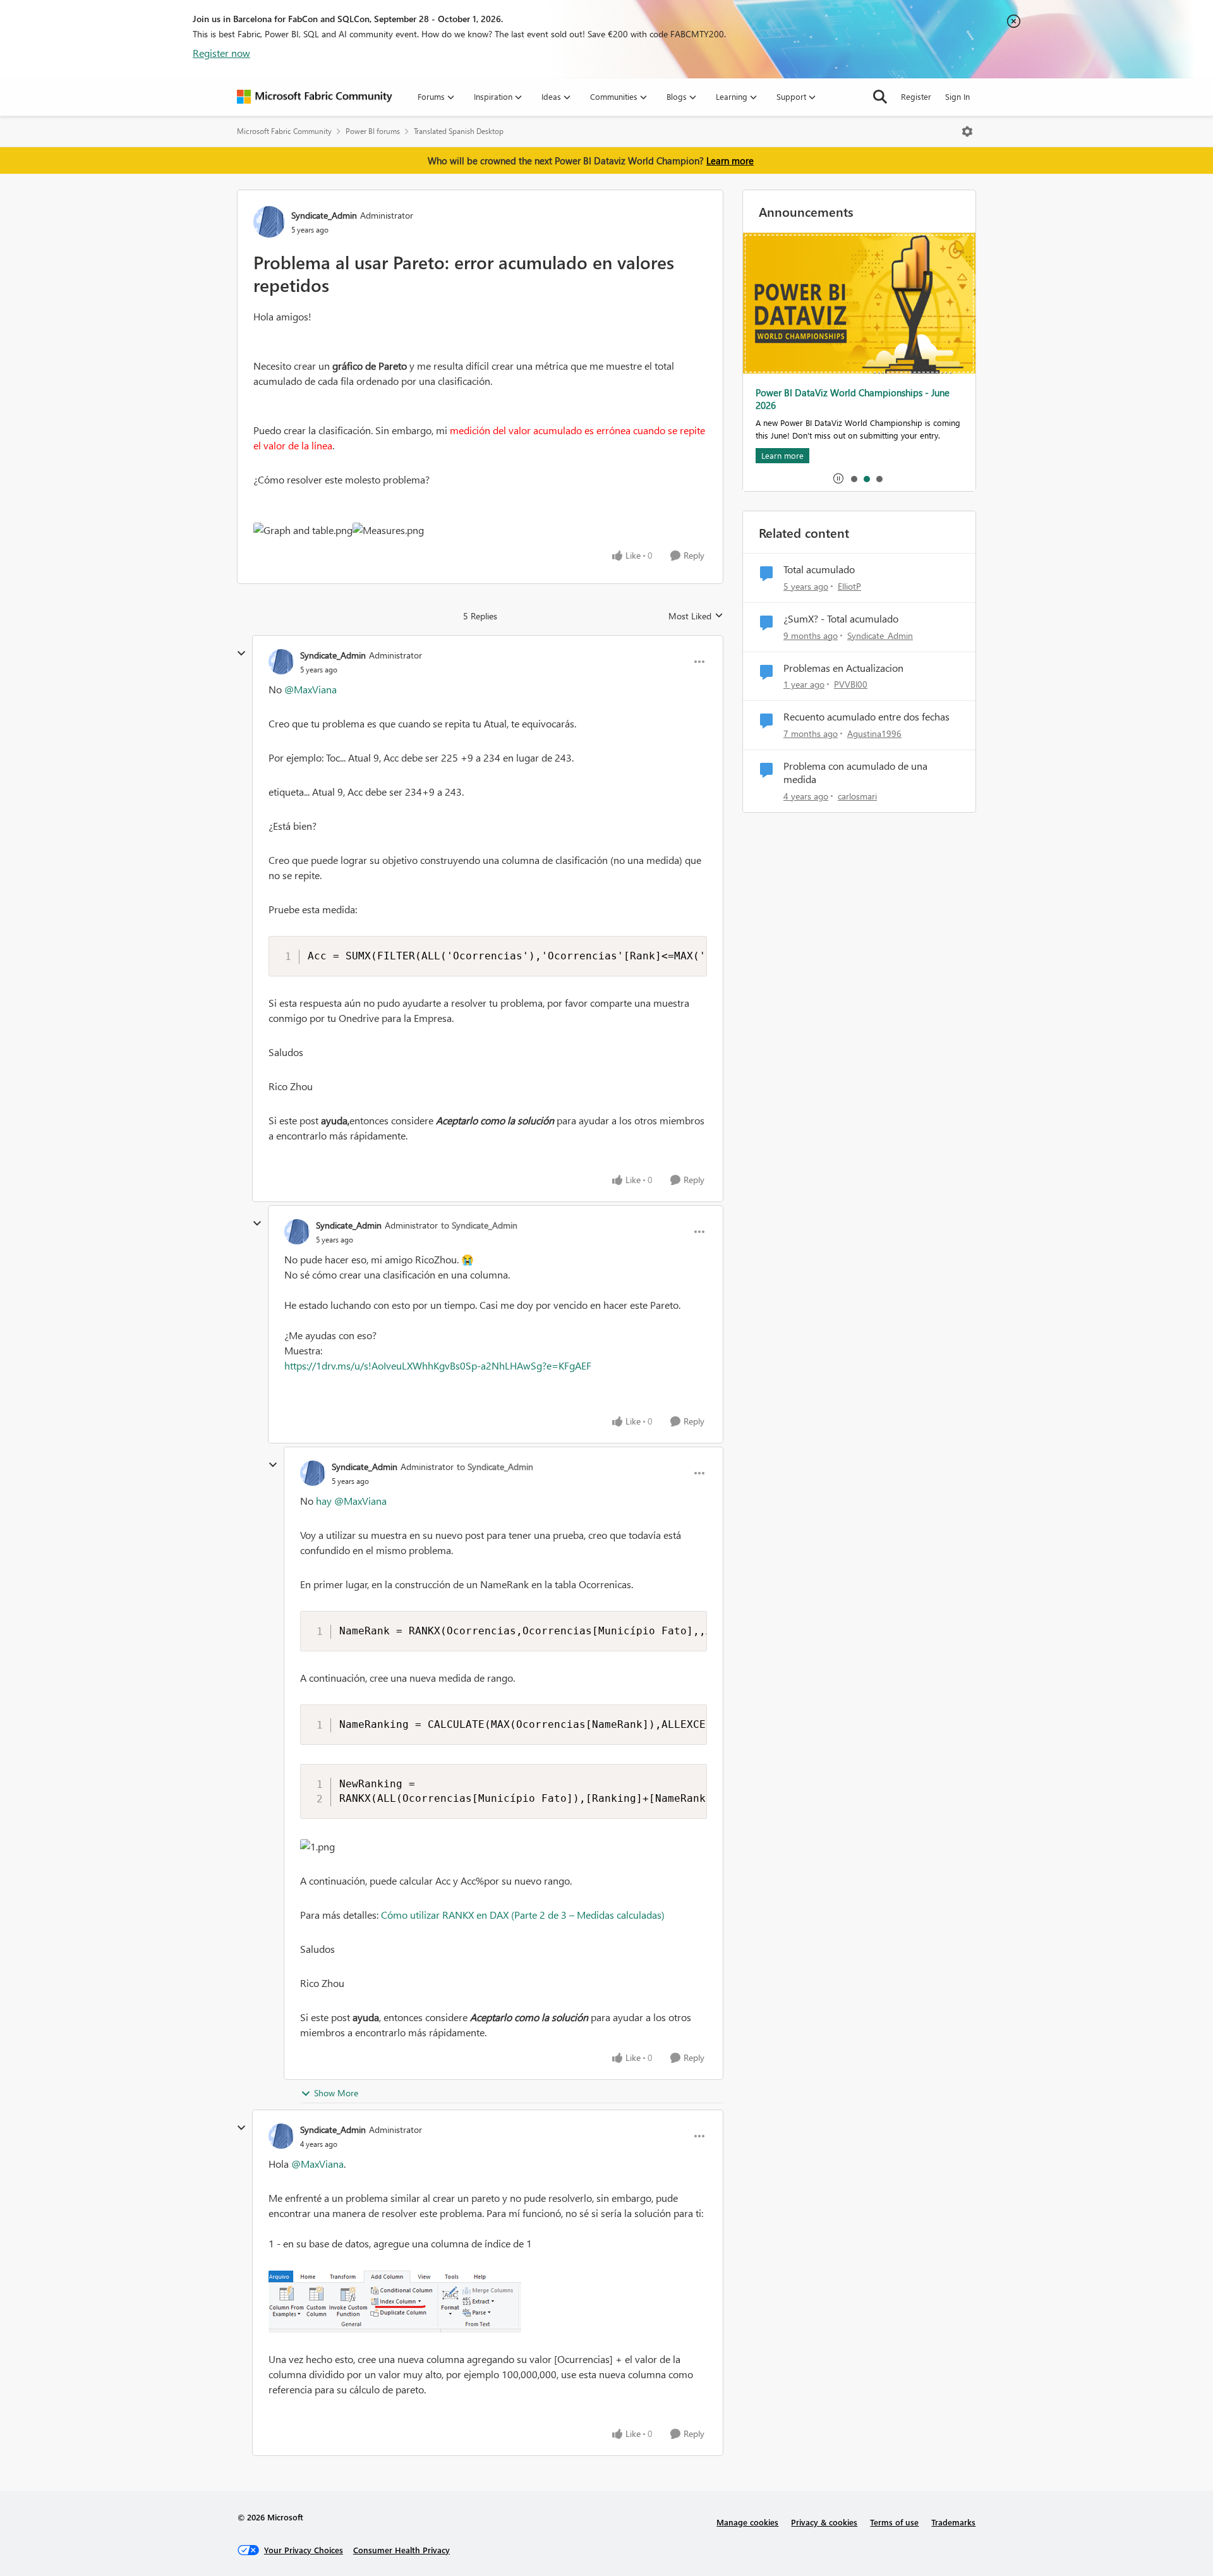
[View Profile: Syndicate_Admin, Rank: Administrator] (269, 222)
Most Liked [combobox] (696, 616)
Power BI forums (373, 131)
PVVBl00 (851, 684)
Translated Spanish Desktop (459, 131)
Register (916, 96)
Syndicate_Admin (324, 215)
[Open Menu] (967, 131)
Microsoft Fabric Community (284, 131)
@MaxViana (311, 689)
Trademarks (953, 2522)
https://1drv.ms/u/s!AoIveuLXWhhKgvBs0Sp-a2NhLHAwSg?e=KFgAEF (438, 1365)
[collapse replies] (241, 653)
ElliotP (849, 586)
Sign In (957, 96)
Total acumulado (819, 569)
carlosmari (857, 796)
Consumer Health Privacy (401, 2550)
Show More (336, 2093)
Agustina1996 (874, 733)
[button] (303, 530)
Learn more (730, 161)
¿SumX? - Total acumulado (841, 619)
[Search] (880, 97)
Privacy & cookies (824, 2522)
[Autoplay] (838, 478)
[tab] (854, 478)
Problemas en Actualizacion (843, 668)
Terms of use (894, 2522)
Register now (221, 53)
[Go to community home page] (315, 97)
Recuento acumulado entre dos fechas (866, 717)
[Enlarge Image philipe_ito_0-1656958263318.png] (488, 2301)
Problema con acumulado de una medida (855, 773)
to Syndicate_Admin (479, 1225)
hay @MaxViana (351, 1501)
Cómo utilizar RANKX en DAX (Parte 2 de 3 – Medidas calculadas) (523, 1915)
